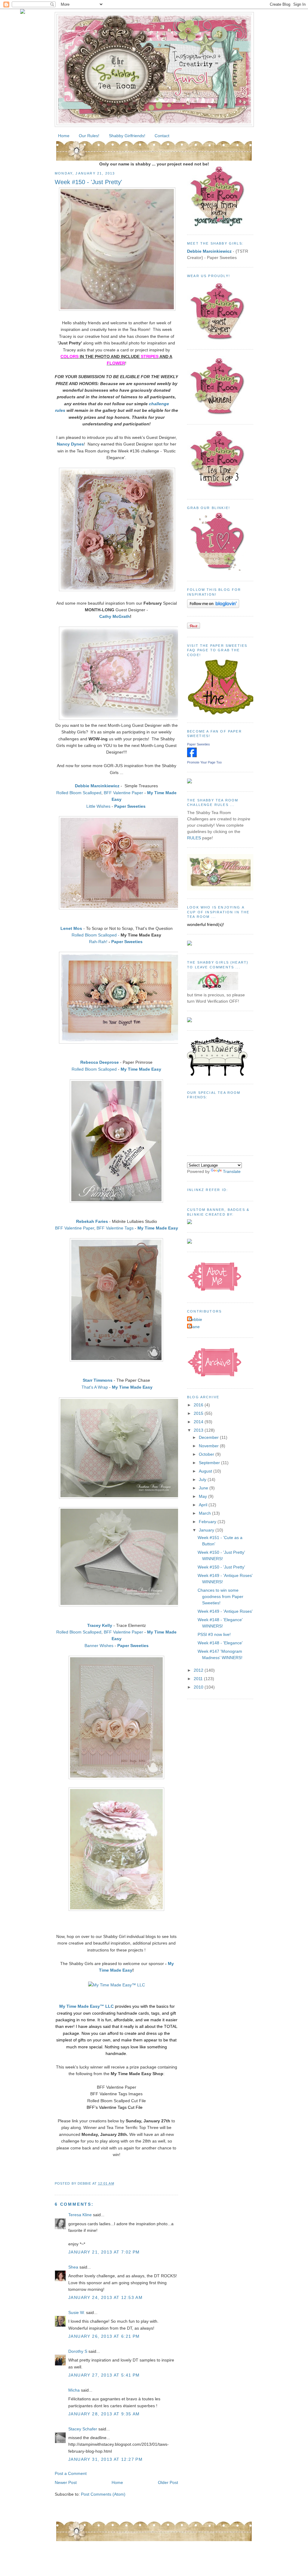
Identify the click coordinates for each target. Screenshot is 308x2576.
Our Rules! (89, 136)
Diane (194, 1327)
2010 (199, 1687)
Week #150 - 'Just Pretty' (88, 182)
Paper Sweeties (128, 942)
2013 (199, 1430)
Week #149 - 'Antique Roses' (225, 1611)
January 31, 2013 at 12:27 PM (105, 2459)
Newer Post (66, 2482)
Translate (232, 1171)
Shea (73, 2267)
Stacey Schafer (83, 2429)
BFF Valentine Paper (123, 793)
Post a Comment (71, 2473)
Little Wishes (98, 806)
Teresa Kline (80, 2215)
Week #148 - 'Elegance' (220, 1643)
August (206, 1471)
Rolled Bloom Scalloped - (95, 935)
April (204, 1505)
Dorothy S (78, 2351)
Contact (162, 136)
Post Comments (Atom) (103, 2494)
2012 (199, 1670)
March (205, 1513)
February (208, 1522)
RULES (194, 838)
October (207, 1454)
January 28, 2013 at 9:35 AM (104, 2414)
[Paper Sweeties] (192, 756)
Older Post (168, 2482)
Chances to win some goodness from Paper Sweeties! (220, 1597)
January (207, 1530)
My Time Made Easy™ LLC (86, 2006)
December (209, 1437)
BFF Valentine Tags (115, 1228)
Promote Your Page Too (204, 762)
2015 (199, 1413)
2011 (199, 1679)
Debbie (195, 1319)
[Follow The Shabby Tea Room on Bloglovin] (213, 606)
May (203, 1496)
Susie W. (77, 2312)
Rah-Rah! (98, 942)
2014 (199, 1422)
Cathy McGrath (115, 616)
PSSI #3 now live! (214, 1634)
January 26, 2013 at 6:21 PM (104, 2336)
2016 (199, 1405)
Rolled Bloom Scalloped (79, 793)
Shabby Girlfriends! (127, 136)
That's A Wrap (95, 1387)
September (210, 1463)
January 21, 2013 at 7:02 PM (104, 2252)
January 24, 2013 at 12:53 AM (105, 2297)
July (203, 1479)
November (209, 1446)
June (204, 1488)
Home (64, 136)
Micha (74, 2390)
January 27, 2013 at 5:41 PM (104, 2375)
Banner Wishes (99, 1646)
